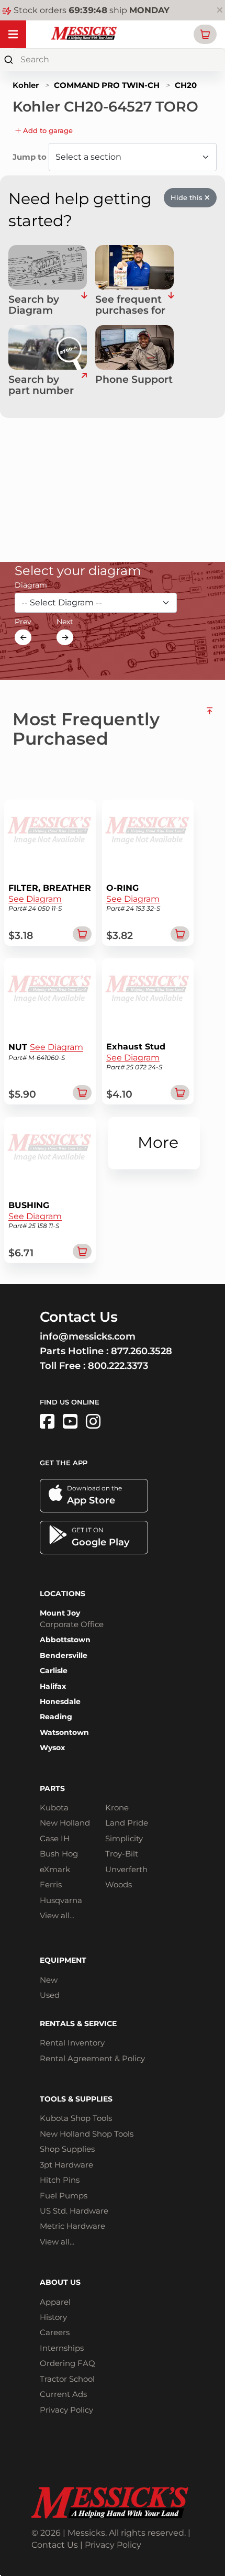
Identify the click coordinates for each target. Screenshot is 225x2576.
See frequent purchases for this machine (130, 305)
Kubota (54, 1807)
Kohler (26, 85)
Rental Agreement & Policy (92, 2058)
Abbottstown (65, 1640)
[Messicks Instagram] (93, 1422)
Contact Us (55, 2545)
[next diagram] (65, 637)
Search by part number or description (44, 385)
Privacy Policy (66, 2410)
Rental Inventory (72, 2043)
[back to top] (210, 725)
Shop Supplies (67, 2149)
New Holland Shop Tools (87, 2134)
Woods (119, 1884)
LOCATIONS (63, 1594)
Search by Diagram (34, 305)
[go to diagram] (48, 267)
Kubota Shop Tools (76, 2118)
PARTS (52, 1788)
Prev (23, 622)
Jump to (31, 157)
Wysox (52, 1748)
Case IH (55, 1838)
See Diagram (35, 899)
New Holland (65, 1823)
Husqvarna (61, 1900)
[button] (205, 34)
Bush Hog (59, 1854)
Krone (117, 1807)
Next (65, 622)
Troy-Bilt (122, 1854)
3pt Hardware (66, 2165)
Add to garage (47, 130)
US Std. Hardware (74, 2211)
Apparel (55, 2302)
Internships (62, 2348)
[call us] (134, 347)
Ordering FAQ (67, 2363)
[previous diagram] (23, 637)
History (53, 2317)
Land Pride (127, 1823)
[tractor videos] (70, 1422)
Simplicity (124, 1838)
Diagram (31, 585)
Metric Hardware (72, 2226)
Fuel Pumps (64, 2196)
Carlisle (54, 1671)
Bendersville (64, 1655)
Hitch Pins (60, 2180)
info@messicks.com (88, 1336)
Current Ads (63, 2394)
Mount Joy (60, 1613)
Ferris (51, 1884)
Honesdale (60, 1701)
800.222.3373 (118, 1366)
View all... (57, 1915)
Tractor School (67, 2379)
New (49, 1980)
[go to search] (84, 385)
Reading (56, 1717)
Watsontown (64, 1732)
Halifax (53, 1686)
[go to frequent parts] (171, 305)
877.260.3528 (142, 1351)
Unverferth (126, 1869)
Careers (55, 2332)
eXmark (55, 1869)
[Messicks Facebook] (47, 1422)
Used (50, 1995)
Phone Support (134, 380)
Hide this (188, 197)
